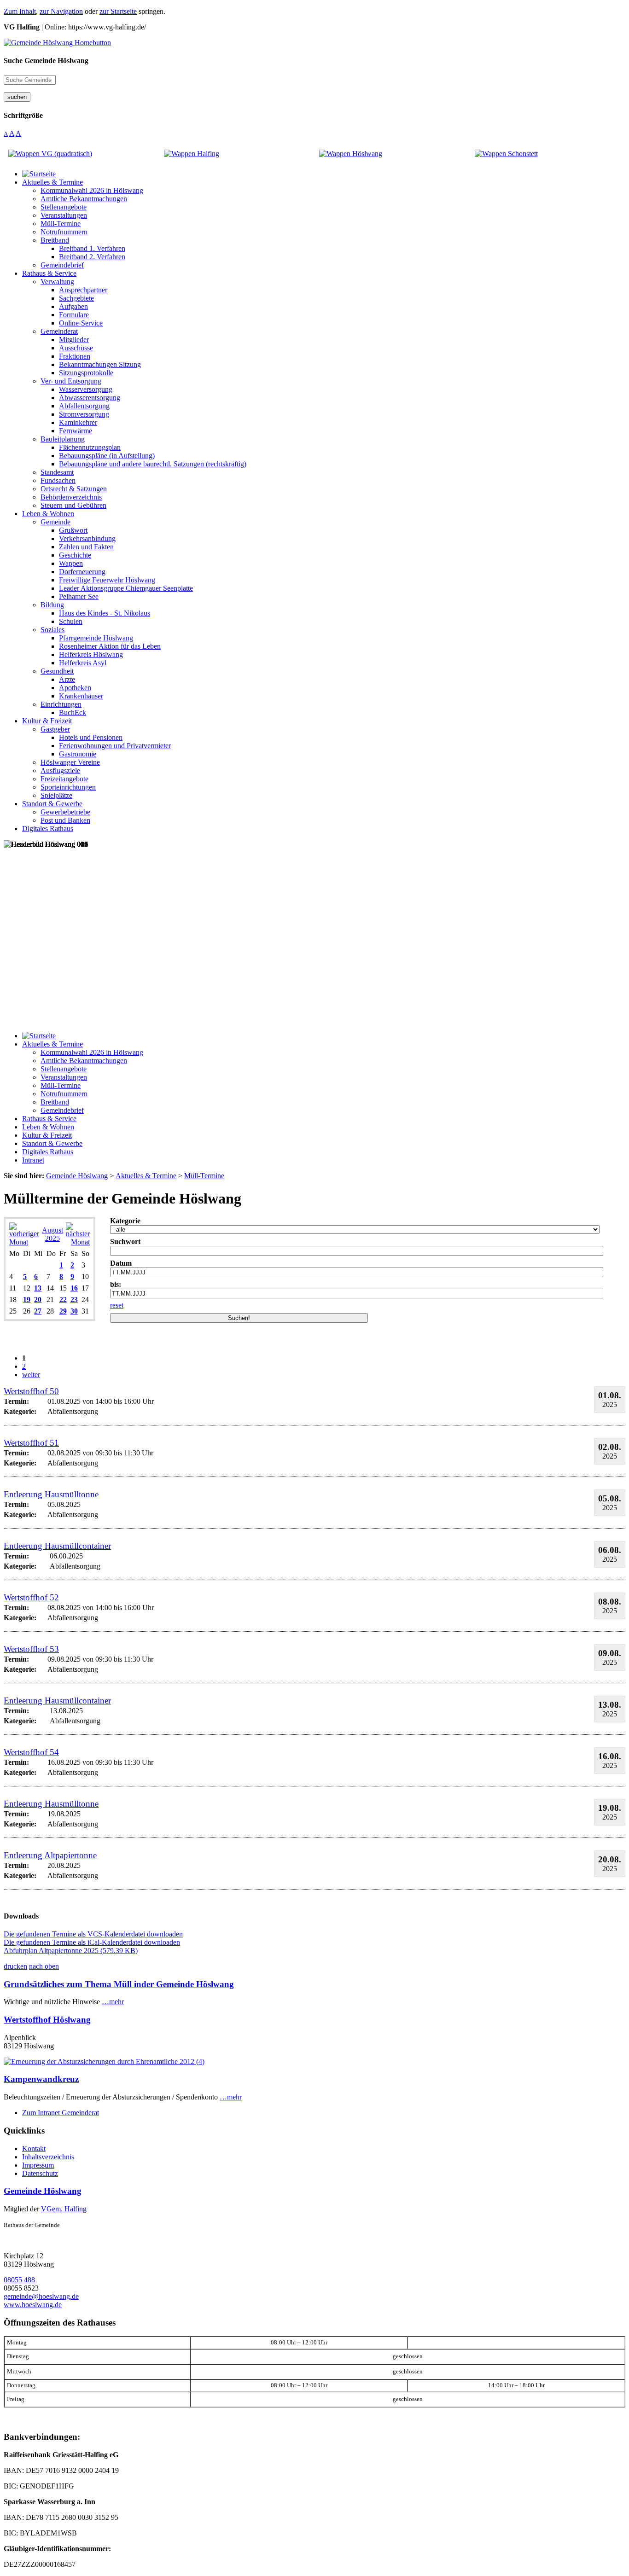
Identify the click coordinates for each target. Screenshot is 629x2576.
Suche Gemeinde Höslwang (46, 61)
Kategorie (125, 1221)
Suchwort (125, 1241)
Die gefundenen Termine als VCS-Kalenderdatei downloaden (93, 1934)
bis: (116, 1284)
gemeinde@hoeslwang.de (41, 2296)
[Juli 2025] (24, 1242)
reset (117, 1305)
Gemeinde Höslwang (43, 2191)
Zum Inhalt (20, 11)
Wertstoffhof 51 (31, 1443)
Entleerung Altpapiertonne (50, 1855)
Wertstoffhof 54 (31, 1752)
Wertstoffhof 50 (31, 1391)
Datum (121, 1263)
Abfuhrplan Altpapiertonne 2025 (71, 1951)
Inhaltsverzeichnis (48, 2157)
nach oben (44, 1966)
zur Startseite (118, 11)
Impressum (38, 2165)
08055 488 (19, 2280)
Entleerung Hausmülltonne (51, 1494)
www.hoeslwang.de (33, 2305)
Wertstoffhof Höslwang (47, 2020)
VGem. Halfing (64, 2209)
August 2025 (52, 1234)
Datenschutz (40, 2173)
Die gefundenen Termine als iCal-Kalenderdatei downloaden (92, 1942)
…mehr (113, 2002)
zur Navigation (61, 11)
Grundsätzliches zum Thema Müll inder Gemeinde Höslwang (119, 1984)
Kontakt (34, 2149)
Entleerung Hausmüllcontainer (57, 1546)
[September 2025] (78, 1242)
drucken (15, 1966)
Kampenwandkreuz (41, 2079)
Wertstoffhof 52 (31, 1597)
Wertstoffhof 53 (31, 1649)
